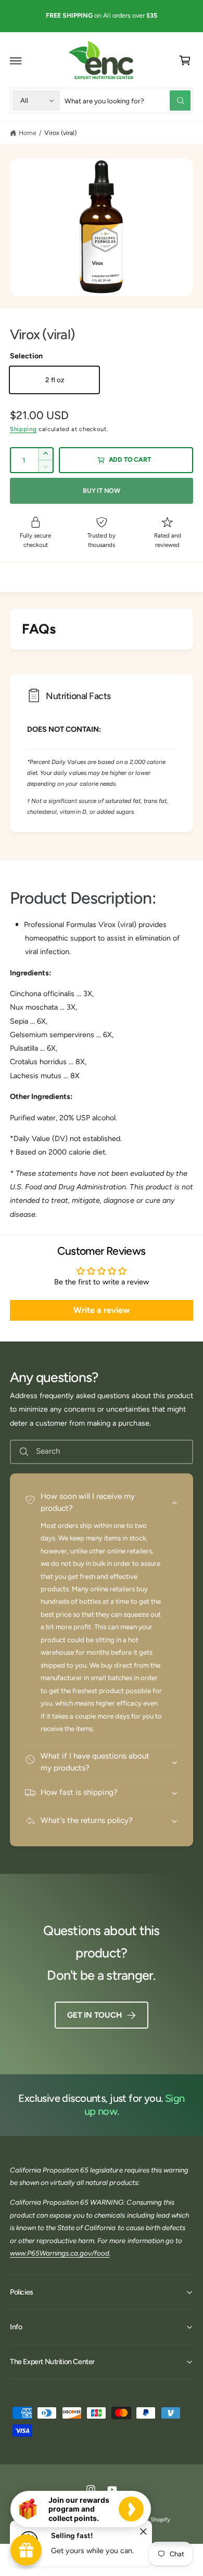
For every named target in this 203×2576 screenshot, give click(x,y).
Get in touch (94, 2015)
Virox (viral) (60, 133)
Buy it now (102, 491)
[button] (16, 61)
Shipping (23, 429)
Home (28, 133)
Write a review (102, 1310)
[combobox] (128, 100)
